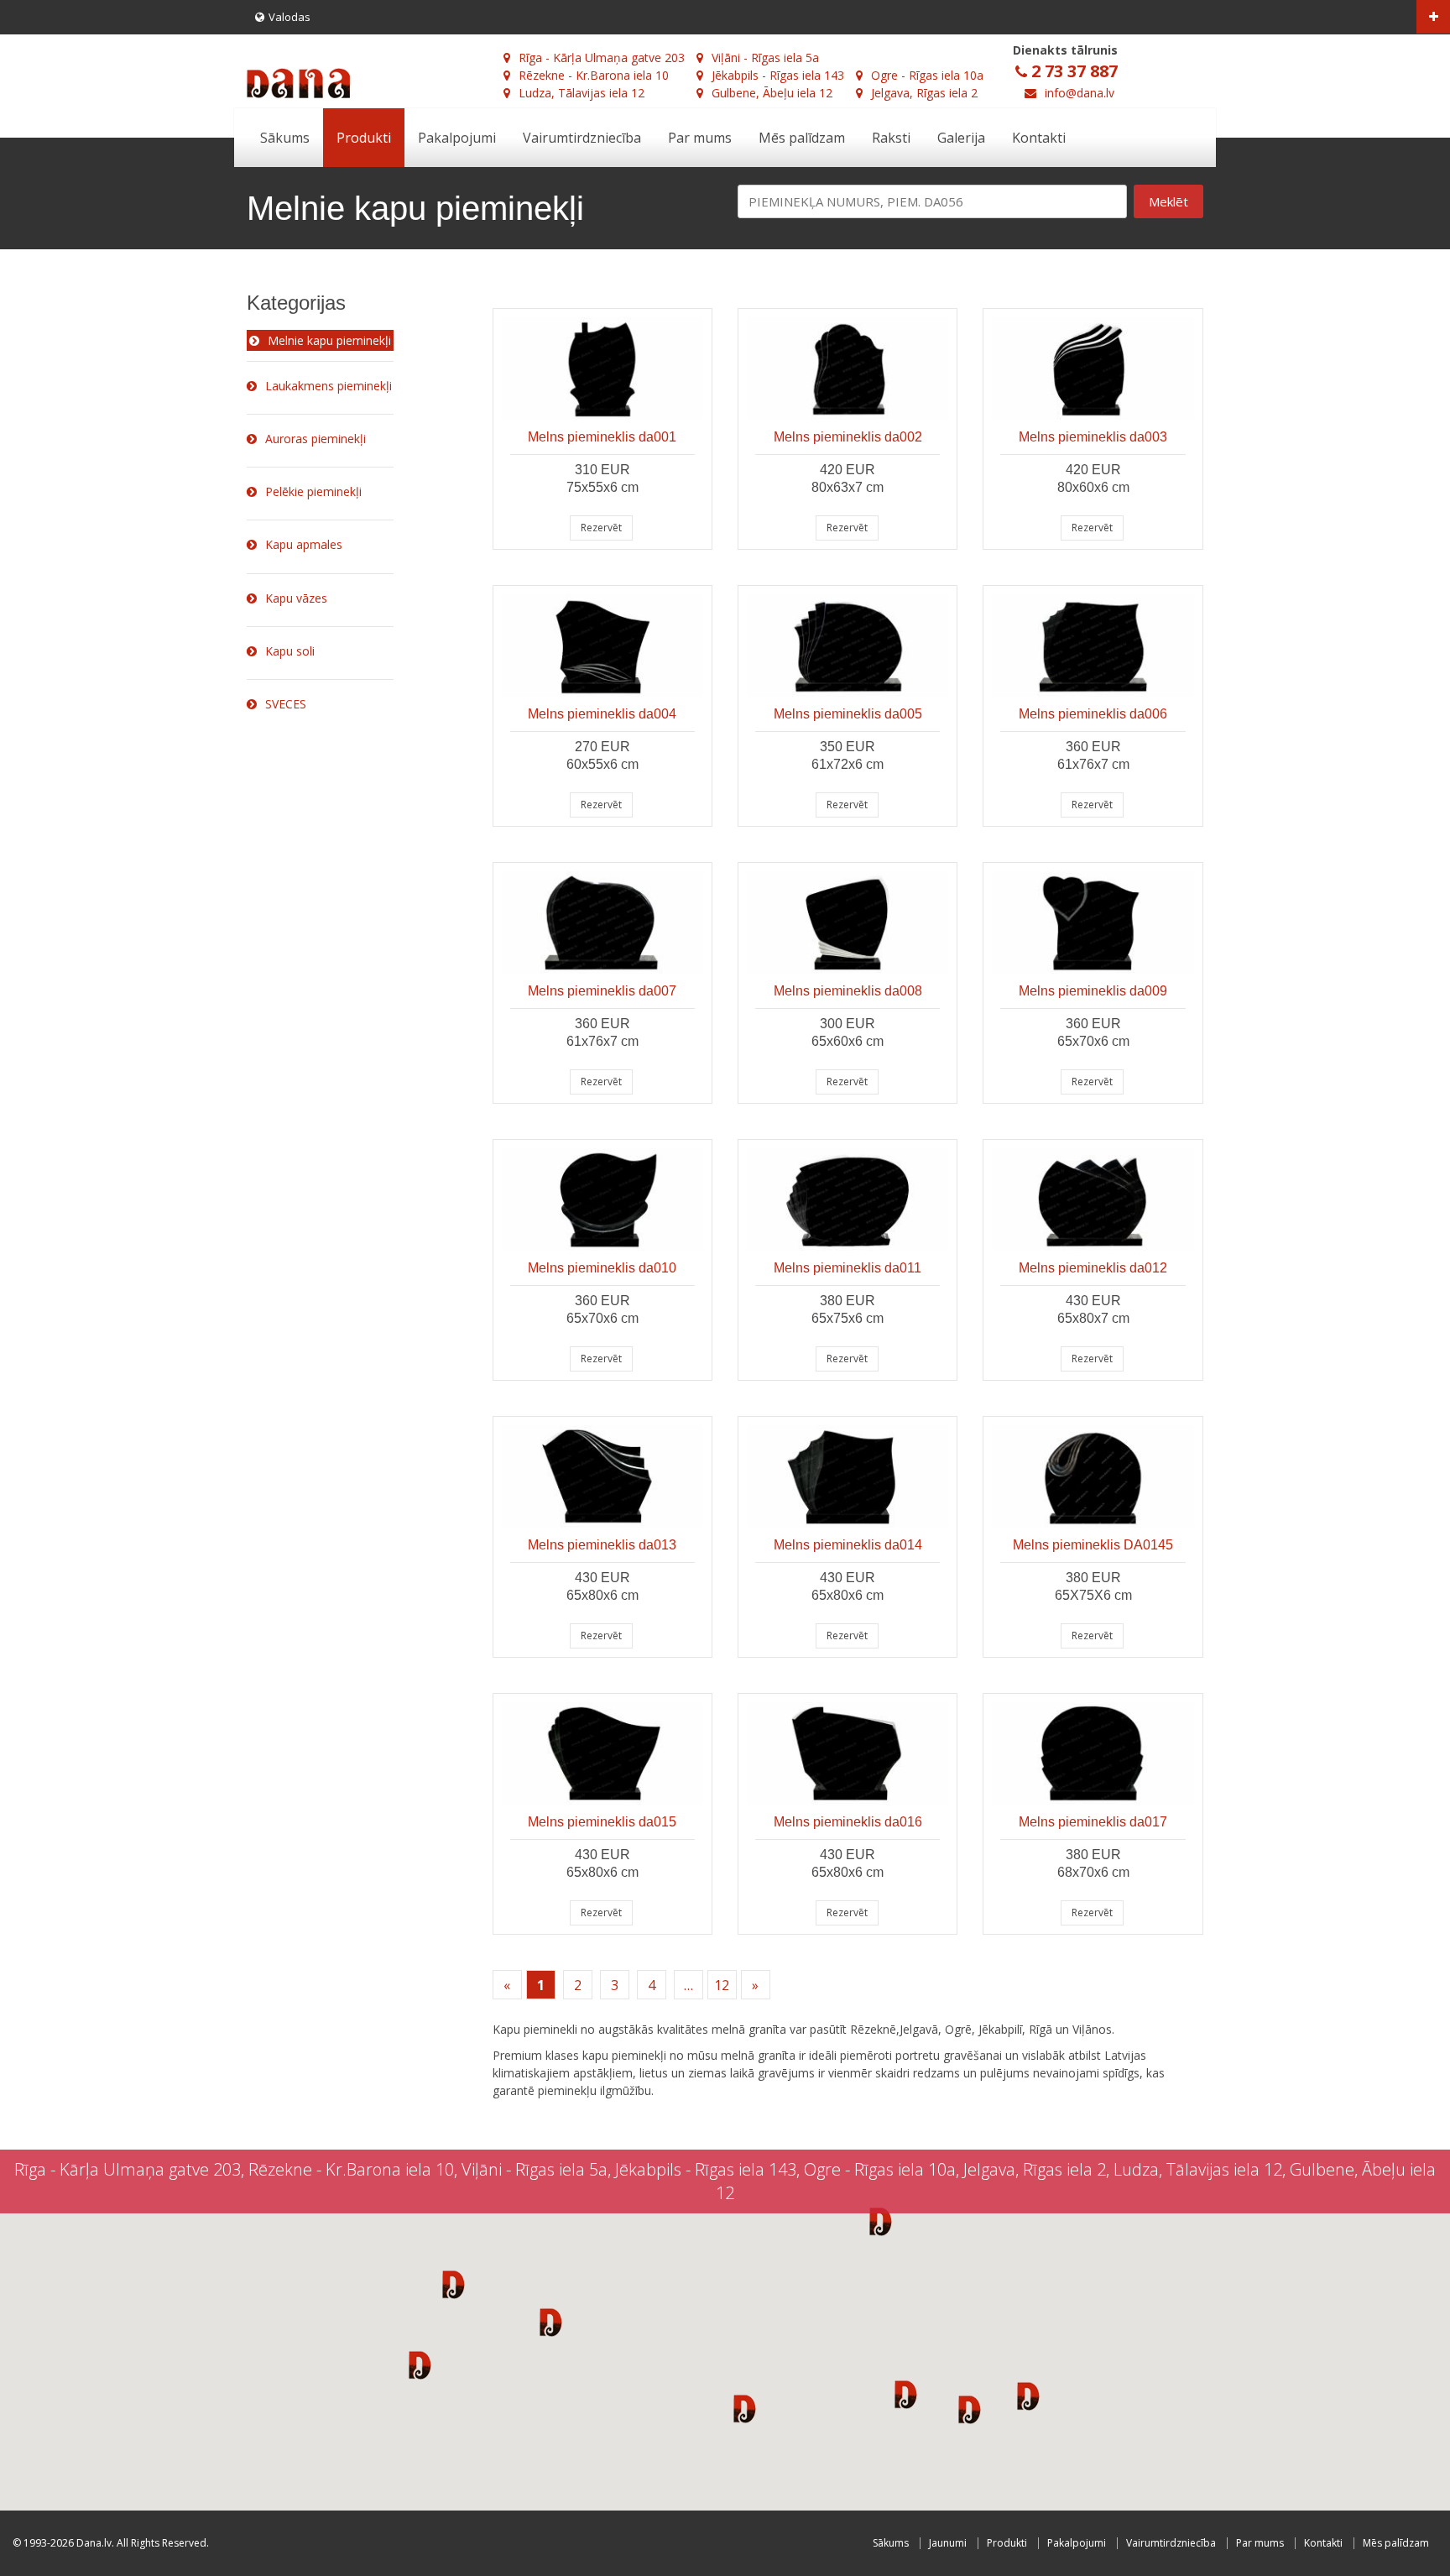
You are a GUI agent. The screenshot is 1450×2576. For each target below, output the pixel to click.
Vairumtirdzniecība (582, 138)
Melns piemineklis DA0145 (1093, 1545)
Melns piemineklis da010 (602, 1268)
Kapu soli (290, 651)
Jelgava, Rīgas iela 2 (924, 93)
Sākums (285, 138)
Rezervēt (601, 528)
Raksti (891, 138)
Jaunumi (948, 2543)
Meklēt (1168, 201)
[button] (454, 2284)
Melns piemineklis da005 (848, 714)
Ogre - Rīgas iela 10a (927, 75)
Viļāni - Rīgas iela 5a (765, 57)
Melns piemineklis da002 (848, 437)
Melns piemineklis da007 (602, 991)
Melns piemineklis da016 (848, 1822)
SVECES (286, 704)
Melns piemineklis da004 (602, 714)
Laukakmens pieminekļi (329, 386)
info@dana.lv (1080, 93)
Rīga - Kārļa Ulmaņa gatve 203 (602, 57)
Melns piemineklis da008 (848, 991)
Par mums (700, 138)
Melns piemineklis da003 (1093, 437)
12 (722, 1985)
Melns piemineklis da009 (1093, 991)
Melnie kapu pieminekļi (329, 340)
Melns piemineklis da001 (602, 437)
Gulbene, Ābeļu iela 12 (772, 93)
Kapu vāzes (296, 598)
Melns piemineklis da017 (1093, 1822)
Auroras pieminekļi (316, 439)
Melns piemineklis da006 (1093, 714)
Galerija (961, 138)
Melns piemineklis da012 (1093, 1268)
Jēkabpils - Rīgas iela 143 (778, 75)
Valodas (289, 17)
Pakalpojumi (457, 138)
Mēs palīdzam (802, 138)
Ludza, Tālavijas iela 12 (582, 93)
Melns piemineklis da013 (602, 1545)
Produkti (364, 138)
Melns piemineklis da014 (848, 1545)
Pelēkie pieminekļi (313, 491)
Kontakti (1039, 138)
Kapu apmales (304, 544)
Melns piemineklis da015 (602, 1822)
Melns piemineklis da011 (848, 1268)
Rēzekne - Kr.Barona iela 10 (594, 75)
